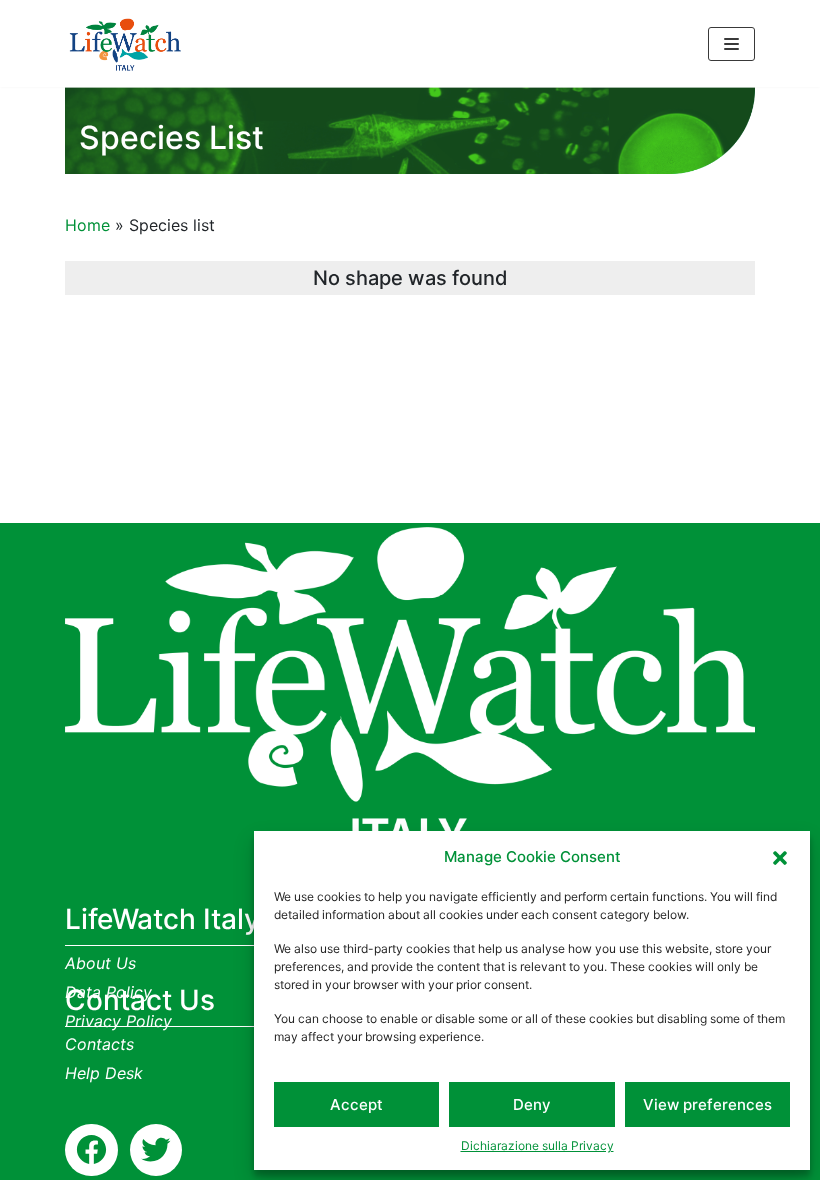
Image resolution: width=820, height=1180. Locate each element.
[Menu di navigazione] (731, 44)
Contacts (99, 1044)
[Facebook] (91, 1150)
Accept (356, 1104)
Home (87, 225)
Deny (532, 1104)
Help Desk (104, 1073)
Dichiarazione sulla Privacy (537, 1145)
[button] (780, 857)
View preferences (707, 1104)
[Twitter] (156, 1150)
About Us (100, 963)
